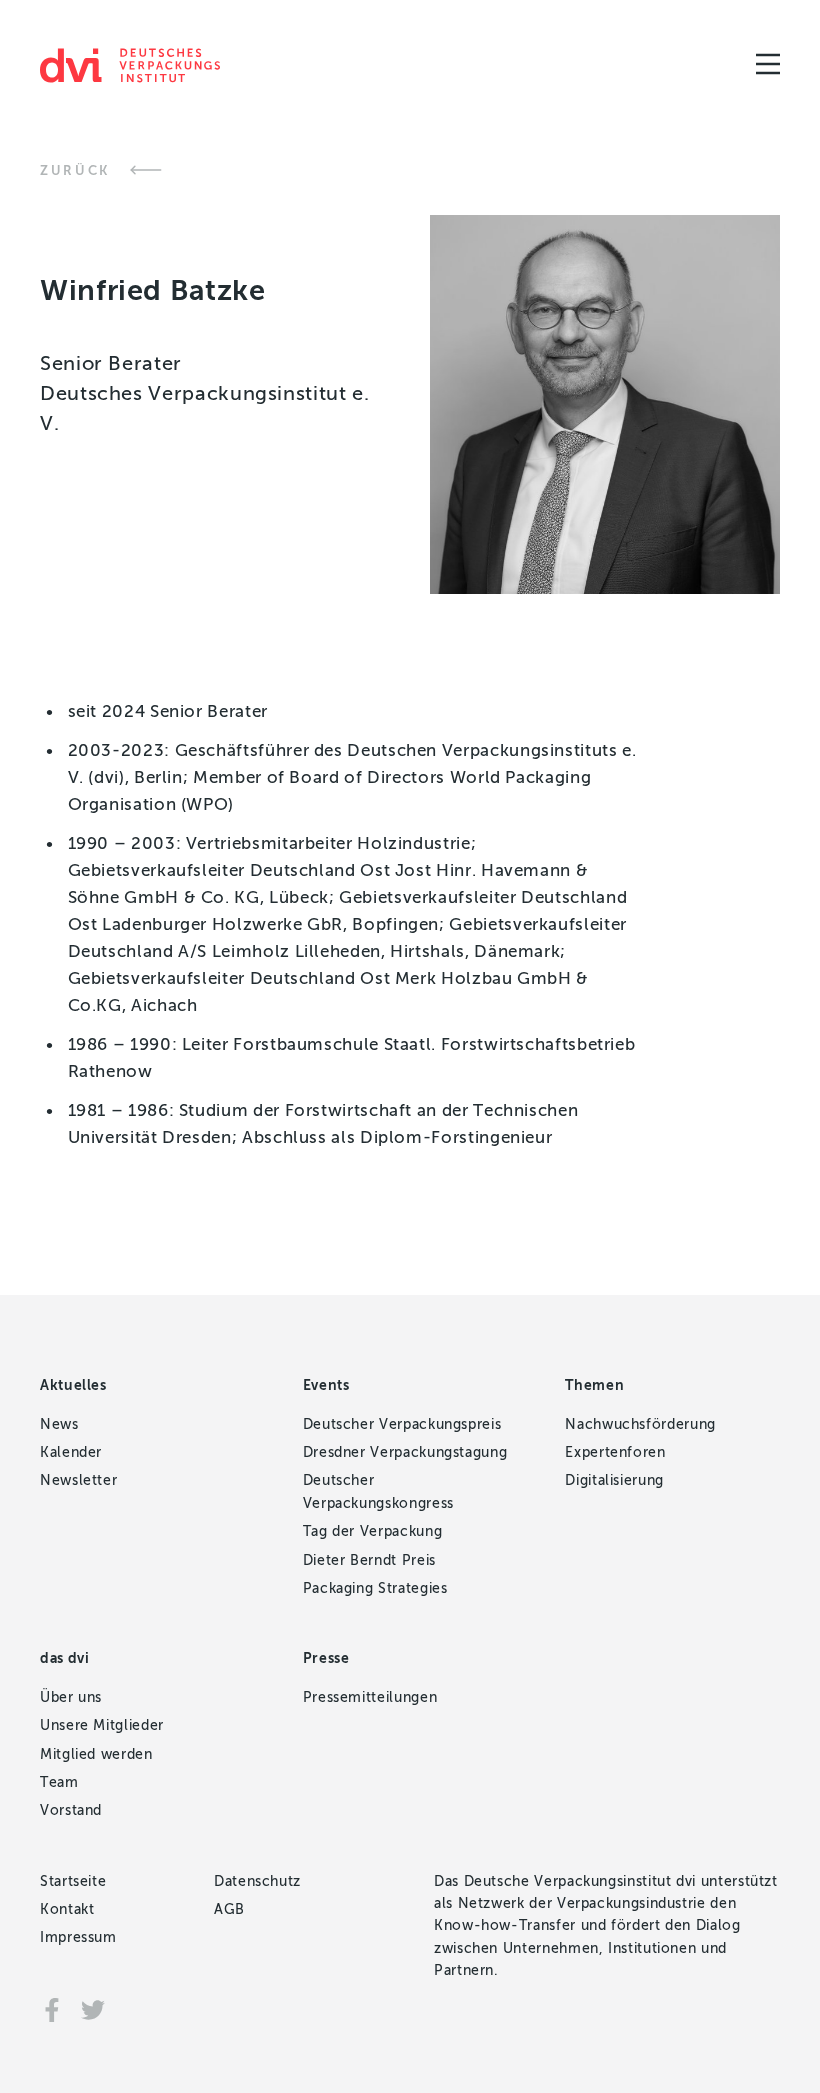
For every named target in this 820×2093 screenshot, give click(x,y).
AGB (229, 1909)
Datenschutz (257, 1881)
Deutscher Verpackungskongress (378, 1491)
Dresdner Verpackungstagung (405, 1452)
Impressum (78, 1937)
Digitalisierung (614, 1480)
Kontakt (67, 1909)
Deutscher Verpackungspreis (402, 1424)
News (59, 1424)
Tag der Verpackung (373, 1531)
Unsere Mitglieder (102, 1725)
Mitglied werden (96, 1754)
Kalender (71, 1452)
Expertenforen (615, 1452)
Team (59, 1782)
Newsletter (78, 1480)
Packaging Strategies (375, 1588)
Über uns (71, 1697)
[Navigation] (768, 64)
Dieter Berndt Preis (369, 1560)
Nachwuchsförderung (640, 1424)
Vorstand (71, 1810)
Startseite (73, 1881)
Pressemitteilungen (370, 1697)
